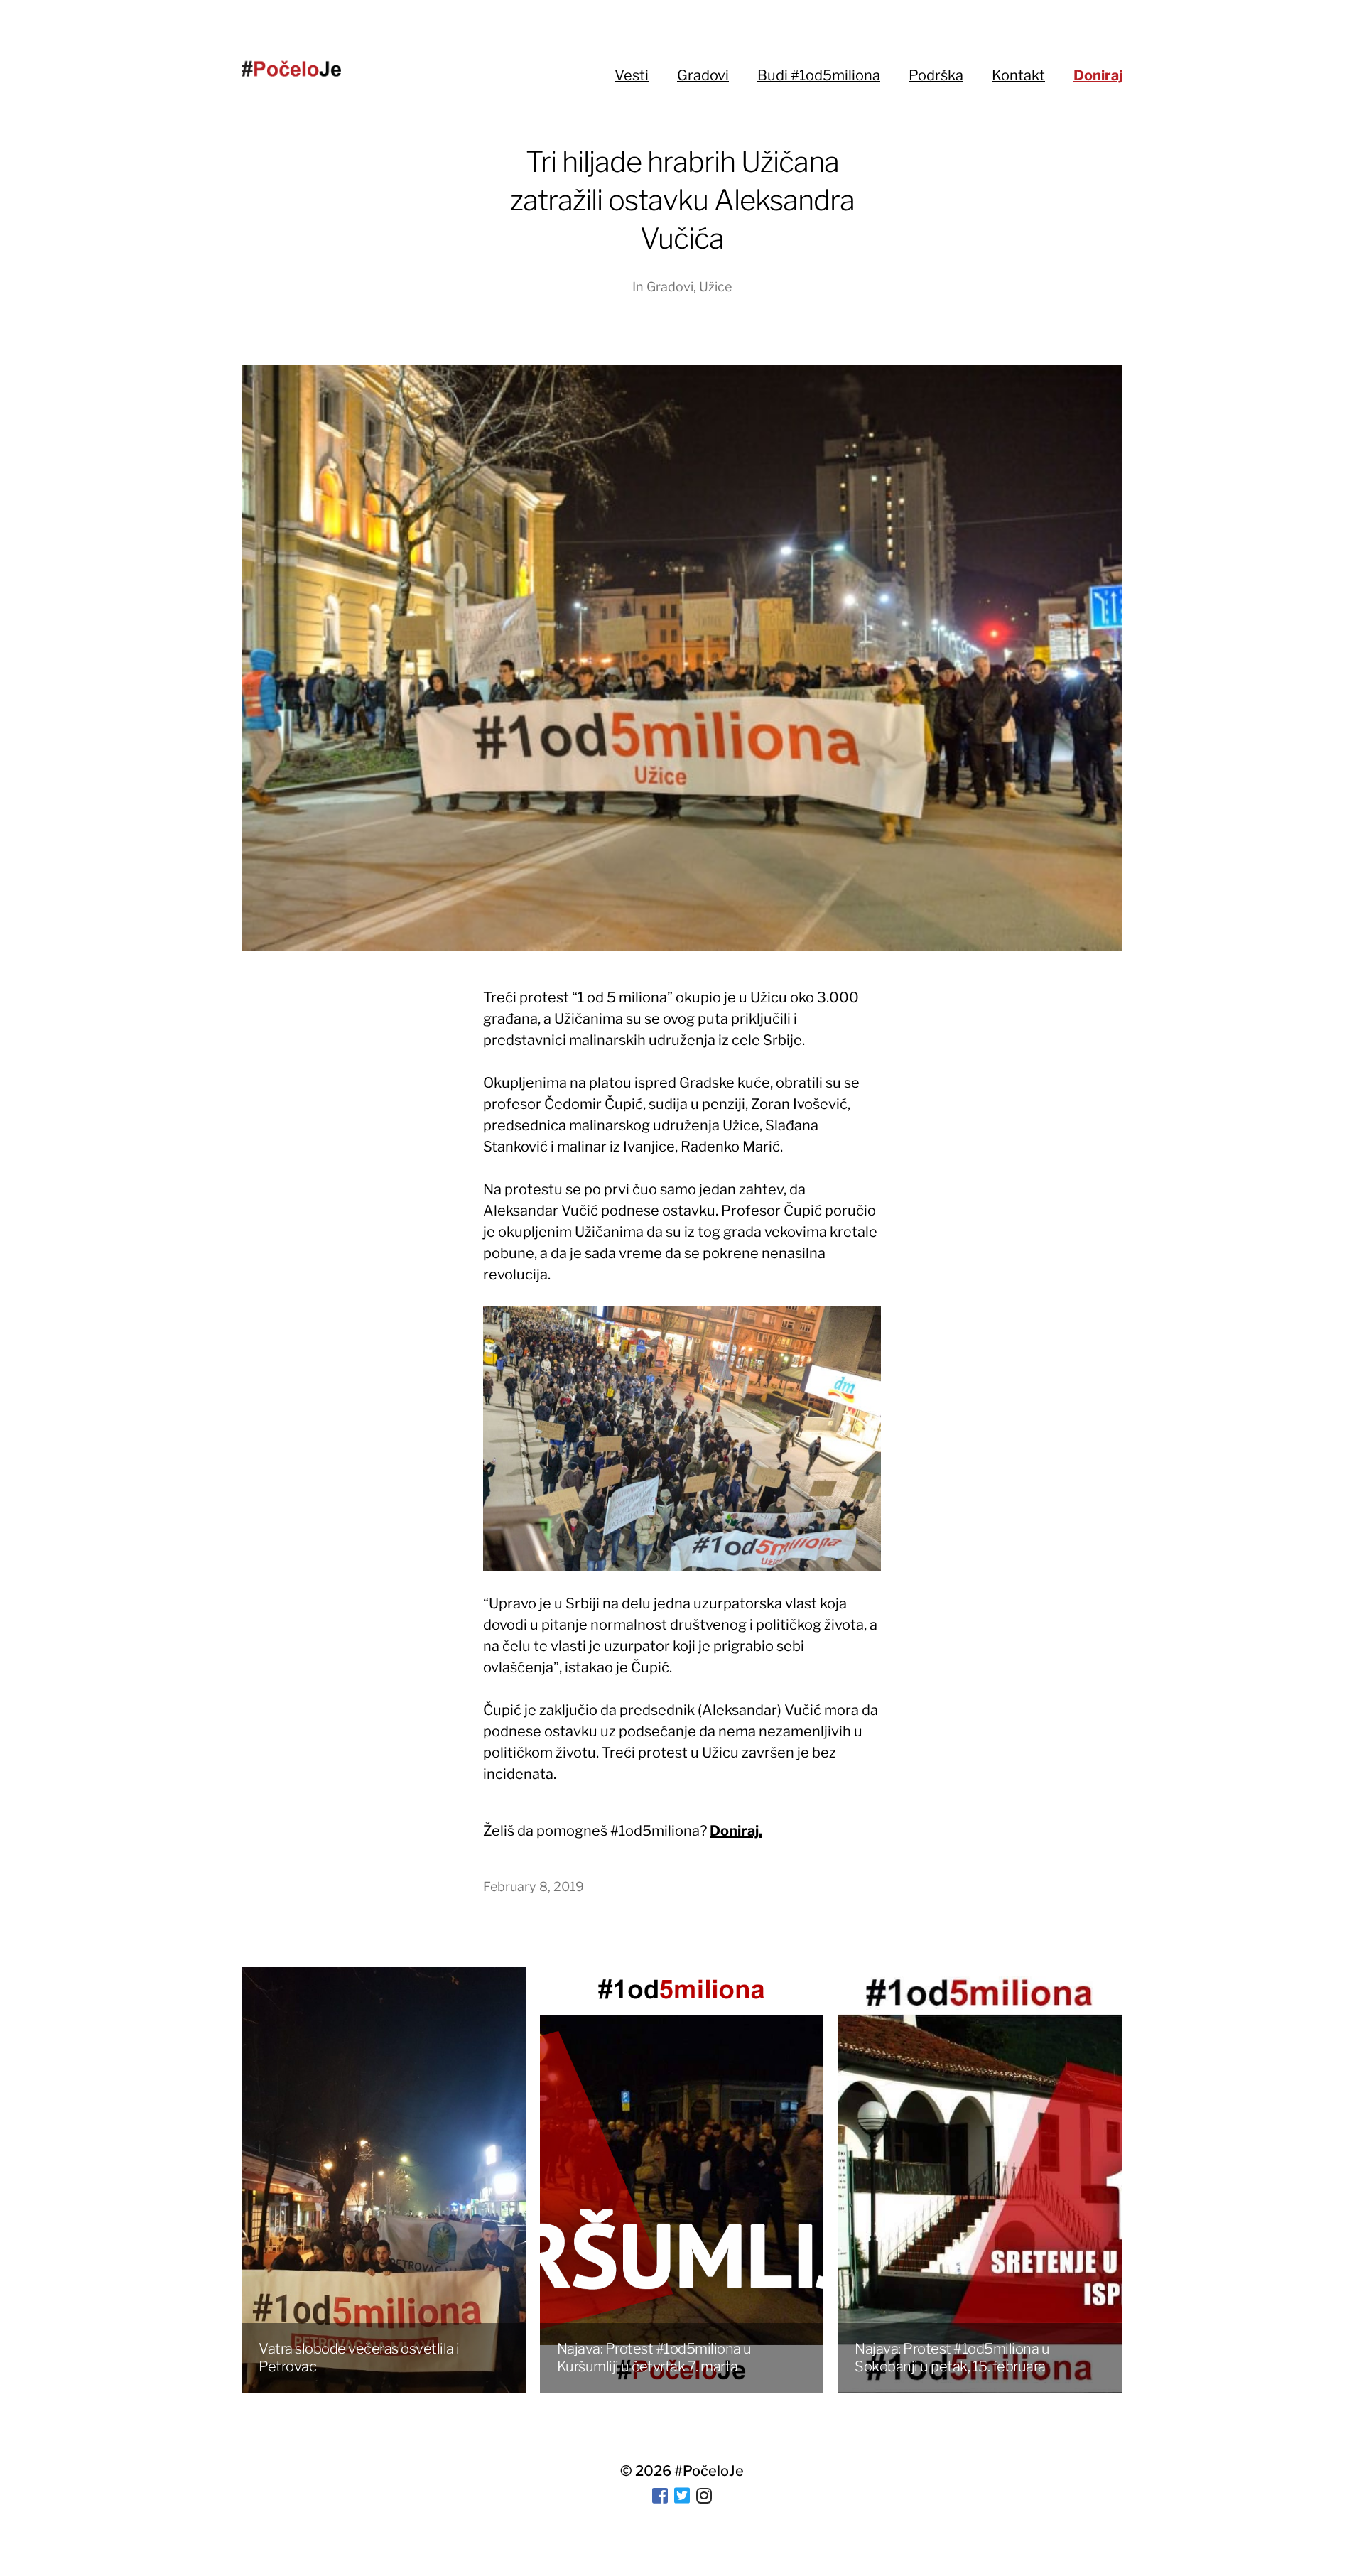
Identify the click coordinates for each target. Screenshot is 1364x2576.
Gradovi (703, 75)
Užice (715, 287)
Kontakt (1018, 75)
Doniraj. (736, 1831)
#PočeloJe (709, 2471)
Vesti (632, 75)
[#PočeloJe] (291, 69)
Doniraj (1098, 75)
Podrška (936, 75)
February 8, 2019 (534, 1887)
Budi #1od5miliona (819, 75)
